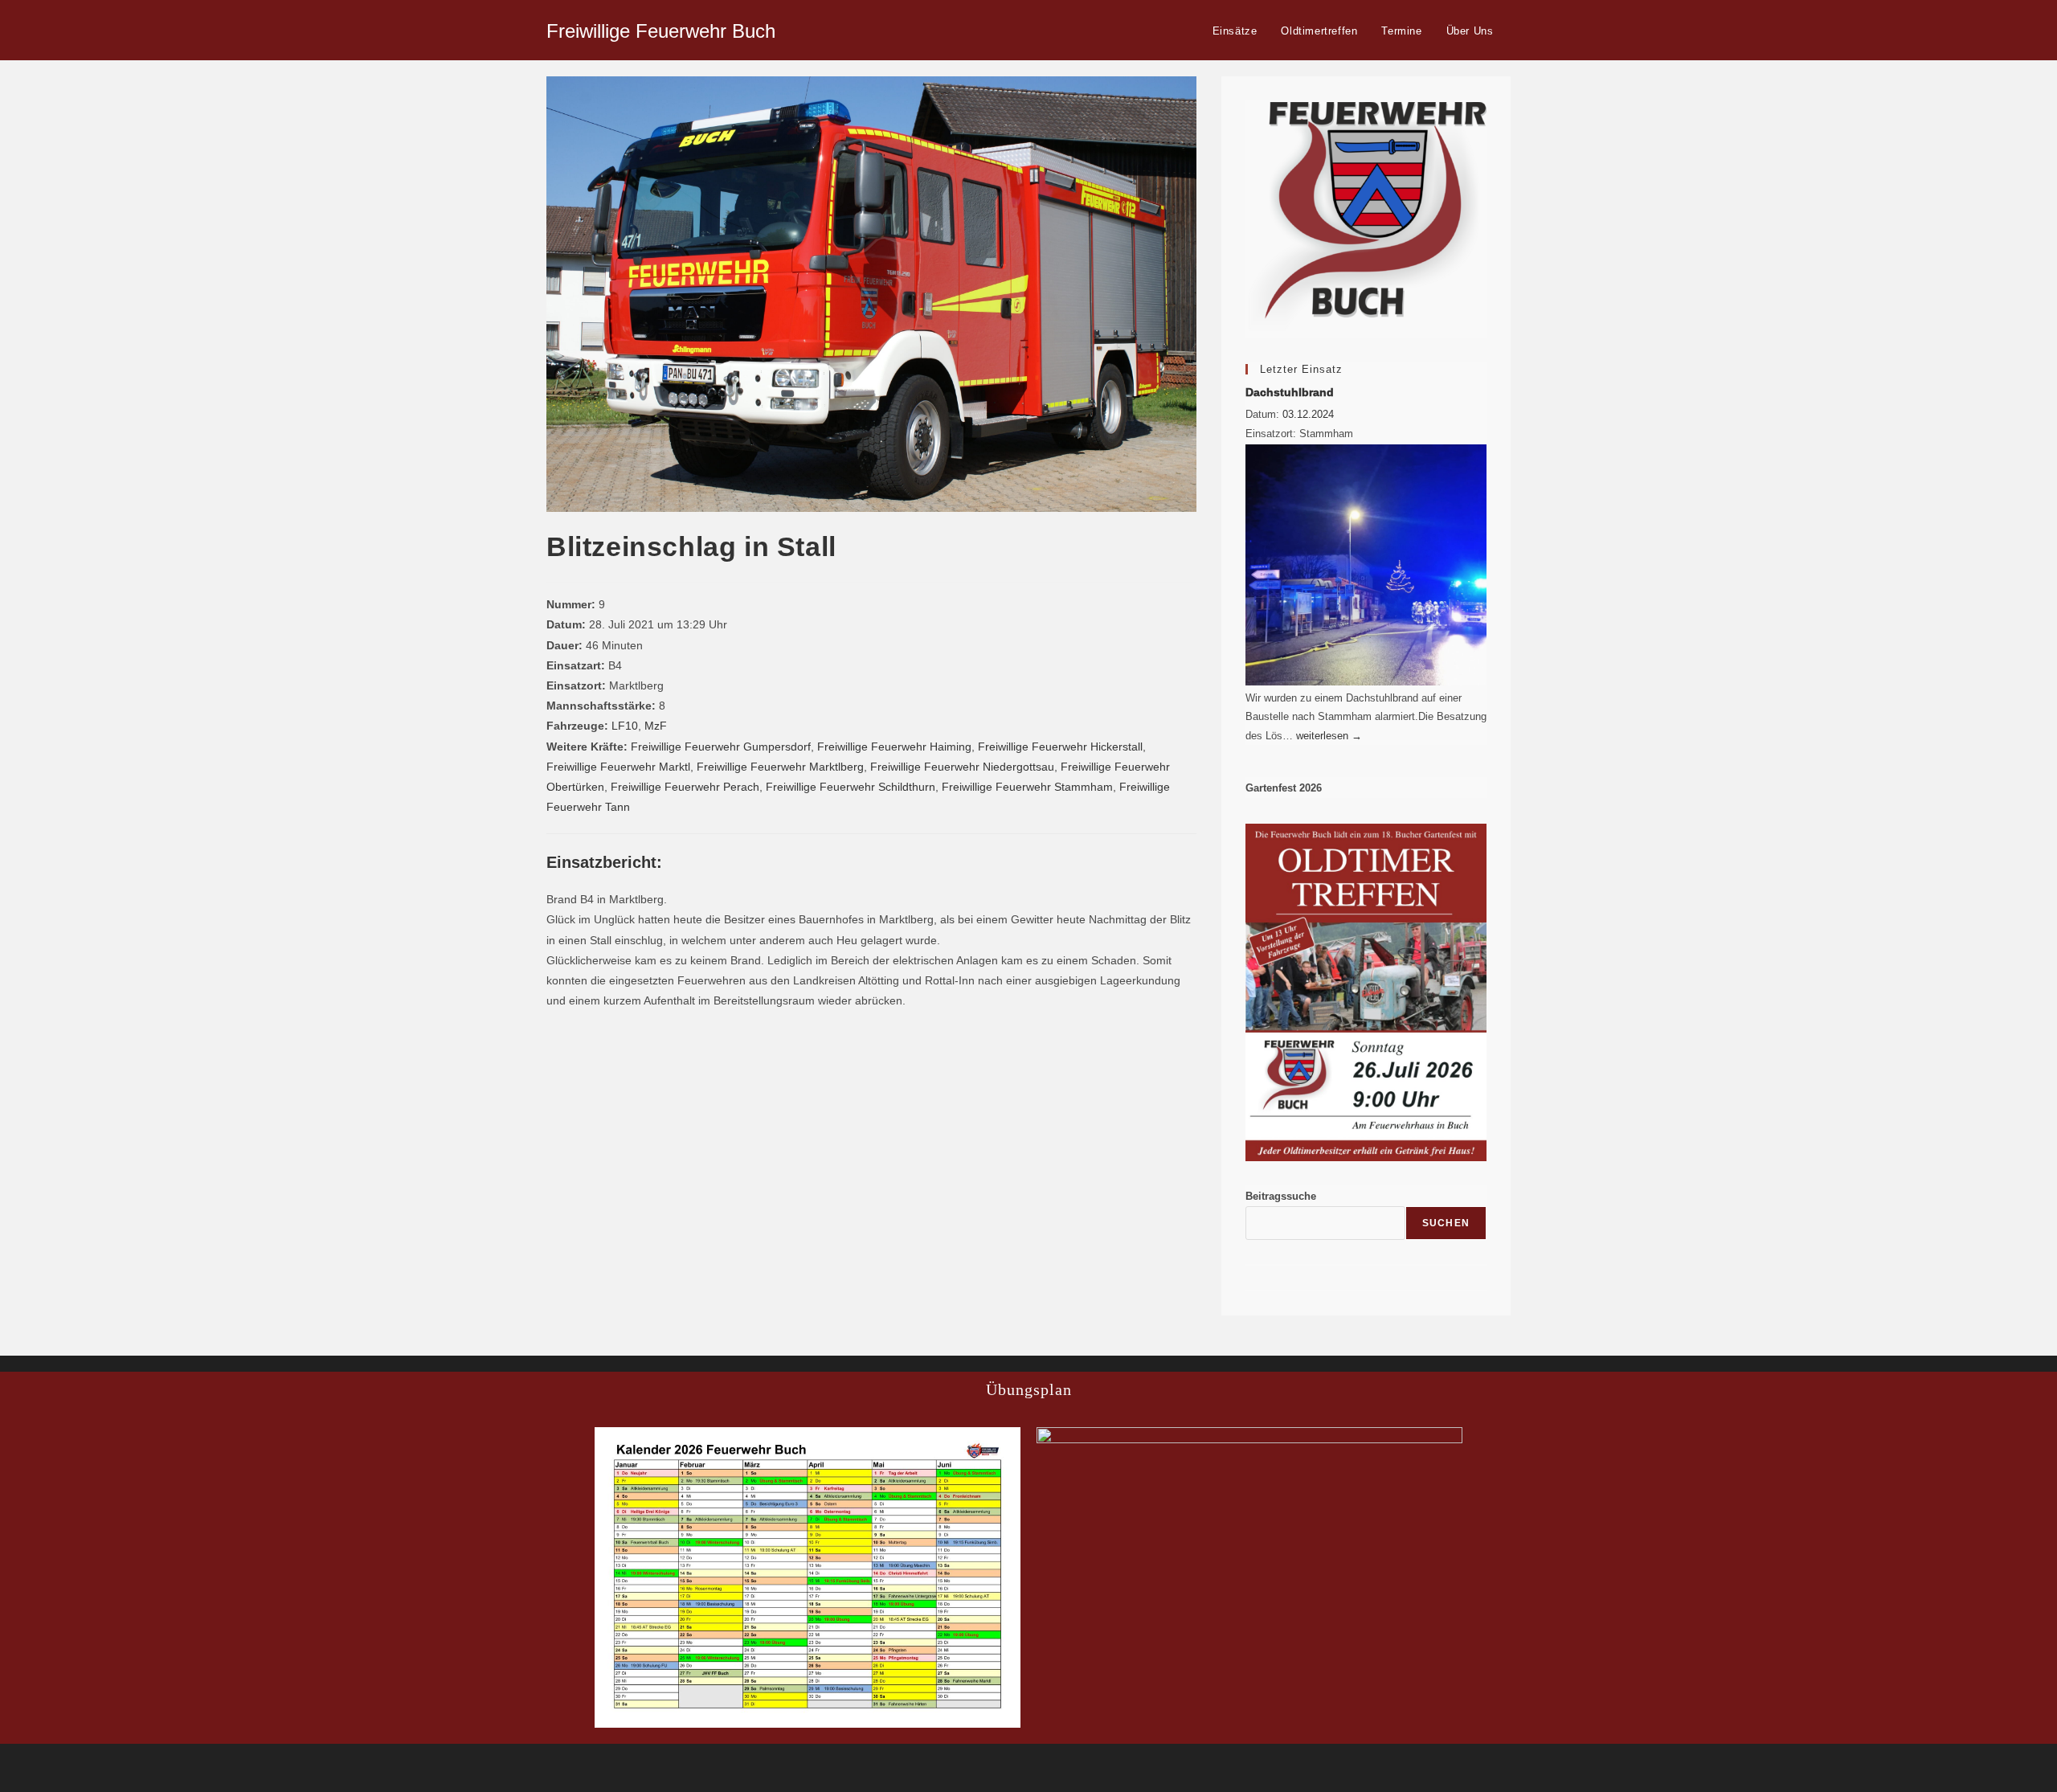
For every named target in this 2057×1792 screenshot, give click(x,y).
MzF (656, 726)
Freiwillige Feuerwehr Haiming (894, 747)
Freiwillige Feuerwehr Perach (685, 787)
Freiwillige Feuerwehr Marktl (618, 767)
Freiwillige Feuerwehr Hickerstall (1060, 747)
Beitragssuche (1281, 1196)
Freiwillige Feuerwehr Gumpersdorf (721, 747)
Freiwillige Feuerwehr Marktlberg (780, 767)
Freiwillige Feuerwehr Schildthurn (851, 787)
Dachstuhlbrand (1290, 392)
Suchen (1446, 1223)
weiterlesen (1329, 736)
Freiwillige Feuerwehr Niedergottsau (962, 767)
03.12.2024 (1308, 414)
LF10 (625, 726)
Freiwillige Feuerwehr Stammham (1027, 787)
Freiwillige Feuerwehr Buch (661, 31)
